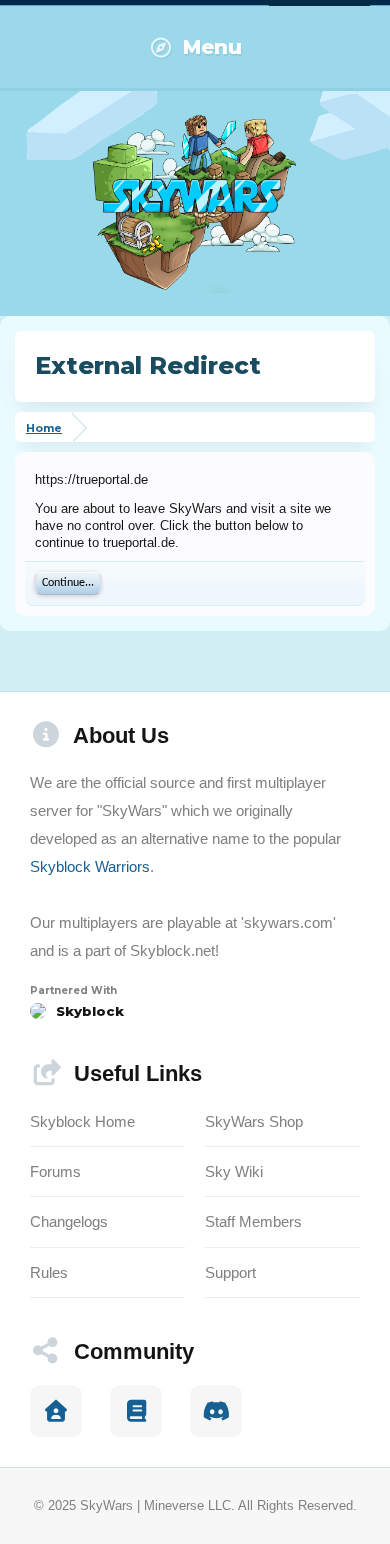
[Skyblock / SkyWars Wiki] (136, 1411)
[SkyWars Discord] (216, 1411)
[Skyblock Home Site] (56, 1411)
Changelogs (69, 1221)
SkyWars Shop (254, 1121)
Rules (49, 1272)
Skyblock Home (82, 1121)
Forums (55, 1171)
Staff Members (253, 1221)
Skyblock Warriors (90, 866)
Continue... (68, 583)
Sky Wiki (234, 1171)
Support (230, 1272)
